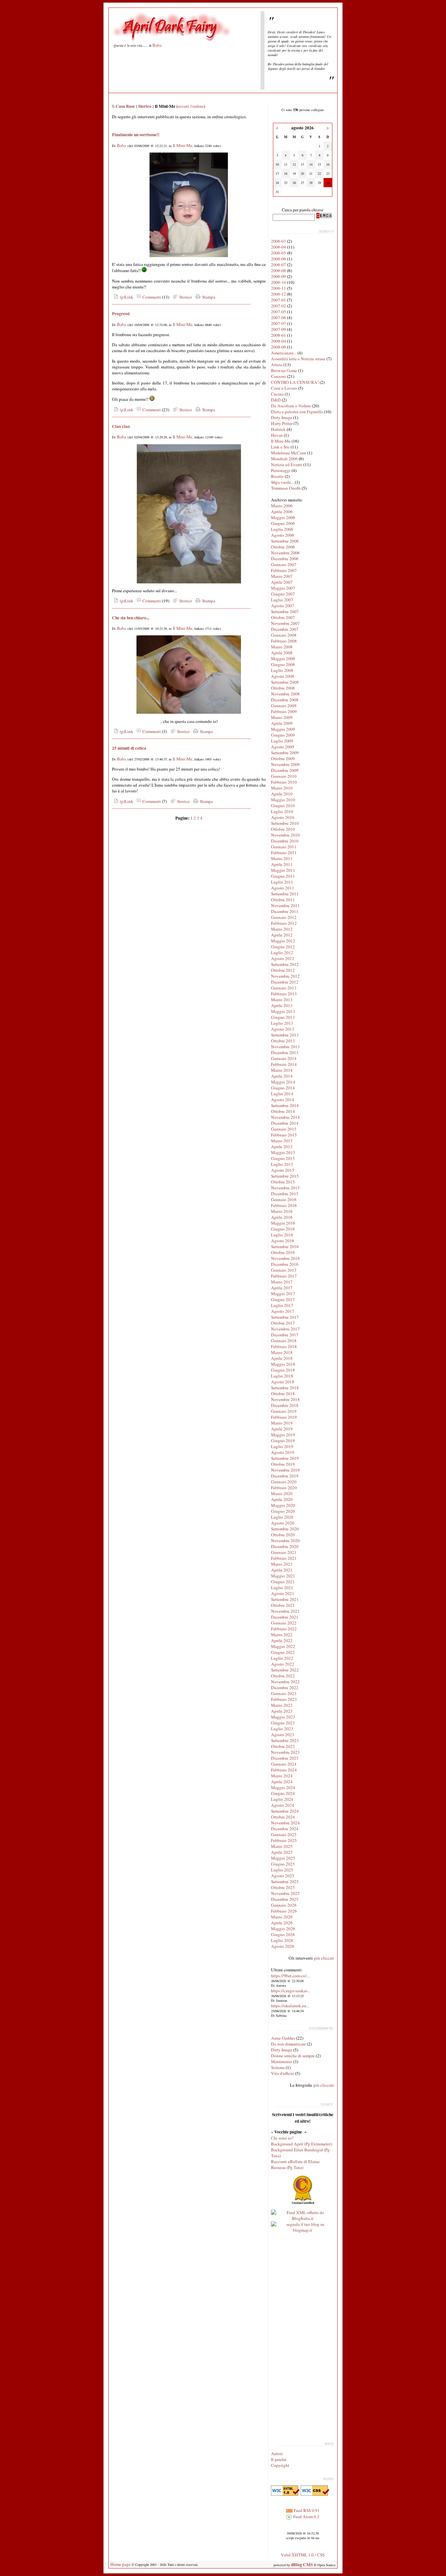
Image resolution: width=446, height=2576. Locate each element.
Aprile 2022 (282, 1640)
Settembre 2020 (285, 1529)
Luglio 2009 (282, 741)
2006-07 (279, 265)
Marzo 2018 (282, 1352)
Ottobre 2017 (283, 1323)
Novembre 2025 (285, 1893)
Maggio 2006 (283, 517)
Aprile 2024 (282, 1782)
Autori (277, 2454)
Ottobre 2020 (283, 1535)
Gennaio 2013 (284, 988)
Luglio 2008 (282, 670)
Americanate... (284, 353)
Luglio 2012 (282, 953)
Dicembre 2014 (285, 1123)
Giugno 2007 (283, 594)
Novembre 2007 (285, 623)
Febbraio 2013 (284, 994)
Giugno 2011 (283, 876)
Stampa (208, 297)
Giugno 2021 (283, 1582)
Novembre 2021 (285, 1611)
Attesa (277, 365)
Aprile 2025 (282, 1852)
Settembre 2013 (285, 1035)
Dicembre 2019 (285, 1476)
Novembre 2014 (285, 1117)
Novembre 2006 (285, 553)
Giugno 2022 (283, 1652)
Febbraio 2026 (284, 1911)
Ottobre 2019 (283, 1464)
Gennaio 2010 (284, 776)
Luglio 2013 (282, 1023)
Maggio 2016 (283, 1223)
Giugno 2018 (283, 1370)
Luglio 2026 (282, 1940)
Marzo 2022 (282, 1635)
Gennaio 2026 (284, 1905)
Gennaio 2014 (284, 1058)
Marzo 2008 (282, 647)
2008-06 (279, 347)
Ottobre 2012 (283, 970)
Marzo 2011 (282, 858)
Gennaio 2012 (284, 917)
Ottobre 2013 (283, 1041)
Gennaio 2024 (284, 1764)
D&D (276, 400)
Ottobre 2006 (283, 547)
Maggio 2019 (283, 1435)
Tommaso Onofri (286, 488)
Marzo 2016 (282, 1211)
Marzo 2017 (282, 1282)
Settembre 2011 (285, 894)
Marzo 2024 (282, 1776)
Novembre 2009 (285, 764)
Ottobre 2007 (283, 617)
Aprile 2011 (282, 864)
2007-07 (279, 323)
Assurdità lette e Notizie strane (298, 359)
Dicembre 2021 (285, 1617)
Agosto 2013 (283, 1029)
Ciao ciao (121, 426)
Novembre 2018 (285, 1399)
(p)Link (126, 297)
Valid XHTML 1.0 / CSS (303, 2555)
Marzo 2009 (282, 717)
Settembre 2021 (285, 1599)
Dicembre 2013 (285, 1052)
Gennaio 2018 (284, 1341)
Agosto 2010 (283, 817)
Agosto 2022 (283, 1664)
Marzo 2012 (282, 929)
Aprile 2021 (282, 1570)
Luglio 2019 (282, 1446)
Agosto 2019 (283, 1452)
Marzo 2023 (282, 1705)
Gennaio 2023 (284, 1693)
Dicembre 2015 (285, 1194)
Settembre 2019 (285, 1458)
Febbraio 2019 (284, 1417)
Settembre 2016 (285, 1247)
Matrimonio (282, 2062)
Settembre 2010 (285, 823)
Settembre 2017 (285, 1317)
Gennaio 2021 (284, 1552)
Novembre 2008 (285, 694)
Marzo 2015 (282, 1141)
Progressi (121, 314)
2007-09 (279, 329)
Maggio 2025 (283, 1858)
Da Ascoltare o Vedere (291, 406)
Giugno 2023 (283, 1723)
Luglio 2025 (282, 1870)
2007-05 (279, 312)
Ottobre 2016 (283, 1252)
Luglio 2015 (282, 1164)
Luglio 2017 (282, 1305)
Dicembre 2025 (285, 1899)
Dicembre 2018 (285, 1405)
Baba (157, 45)
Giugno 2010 (283, 806)
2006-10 (279, 282)
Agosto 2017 (283, 1311)
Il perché (279, 2459)
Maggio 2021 (283, 1576)
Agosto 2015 (283, 1170)
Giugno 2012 (283, 947)
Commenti (151, 297)
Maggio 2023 (283, 1717)
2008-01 (279, 335)
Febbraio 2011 (284, 853)
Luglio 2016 (282, 1235)
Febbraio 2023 (284, 1699)
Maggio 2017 (283, 1294)
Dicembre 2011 (285, 911)
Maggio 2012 (283, 941)
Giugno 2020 (283, 1511)
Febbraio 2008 (284, 641)
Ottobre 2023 (283, 1746)
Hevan (277, 435)
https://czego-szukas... (291, 1991)
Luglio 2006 (282, 529)
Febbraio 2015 (284, 1135)
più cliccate (324, 2085)
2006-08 (279, 270)
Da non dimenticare (288, 2044)
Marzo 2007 (282, 576)
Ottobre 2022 (283, 1676)
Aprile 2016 (282, 1217)
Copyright (280, 2465)
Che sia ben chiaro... (131, 618)
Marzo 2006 (282, 506)
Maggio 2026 (283, 1929)
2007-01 (279, 300)
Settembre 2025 (285, 1882)
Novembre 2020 (285, 1541)
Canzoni (279, 376)
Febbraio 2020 (284, 1488)
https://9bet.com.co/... (290, 1976)
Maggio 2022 (283, 1646)
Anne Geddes (283, 2038)
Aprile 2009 (282, 723)
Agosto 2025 (283, 1876)
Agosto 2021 (283, 1593)
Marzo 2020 (282, 1493)
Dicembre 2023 (285, 1758)
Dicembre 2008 (285, 700)
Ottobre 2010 (283, 829)
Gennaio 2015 (284, 1129)
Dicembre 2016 (285, 1264)
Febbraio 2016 (284, 1205)
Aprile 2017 (282, 1288)
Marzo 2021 (282, 1564)
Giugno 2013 (283, 1017)
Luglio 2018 (282, 1376)
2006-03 (279, 241)
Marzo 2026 (282, 1917)
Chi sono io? (282, 2138)
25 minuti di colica (129, 748)
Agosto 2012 (283, 958)
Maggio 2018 (283, 1364)
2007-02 (279, 306)
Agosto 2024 (283, 1805)
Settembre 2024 (285, 1811)
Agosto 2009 (283, 747)
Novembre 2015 (285, 1188)
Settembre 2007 (285, 611)
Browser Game (284, 370)
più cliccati (324, 1958)
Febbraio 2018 (284, 1346)
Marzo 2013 (282, 1000)
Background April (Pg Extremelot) (302, 2144)
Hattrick (278, 429)
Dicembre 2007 (285, 629)
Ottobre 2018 (283, 1394)
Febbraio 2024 (284, 1770)
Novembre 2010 (285, 835)
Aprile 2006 (282, 512)
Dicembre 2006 (285, 559)
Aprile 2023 (282, 1711)
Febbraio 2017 (284, 1276)
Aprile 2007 (282, 582)
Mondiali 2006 (284, 459)
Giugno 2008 (283, 664)
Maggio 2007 (283, 588)
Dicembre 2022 (285, 1687)
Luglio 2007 (282, 600)
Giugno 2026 (283, 1934)
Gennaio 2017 (284, 1270)
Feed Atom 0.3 (306, 2517)
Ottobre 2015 (283, 1182)
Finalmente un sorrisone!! (136, 135)
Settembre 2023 (285, 1740)
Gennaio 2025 (284, 1834)
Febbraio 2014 (284, 1064)
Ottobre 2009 (283, 758)
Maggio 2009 (283, 729)
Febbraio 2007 (284, 570)
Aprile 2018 (282, 1358)
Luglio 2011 (282, 882)
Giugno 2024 (283, 1793)
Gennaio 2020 (284, 1482)
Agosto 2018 (283, 1382)
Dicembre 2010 (285, 841)
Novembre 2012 (285, 976)
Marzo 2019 (282, 1423)
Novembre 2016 (285, 1258)
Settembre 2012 (285, 964)
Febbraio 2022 (284, 1629)
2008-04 (279, 341)
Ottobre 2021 (283, 1605)
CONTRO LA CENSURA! (295, 382)
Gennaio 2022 (284, 1623)
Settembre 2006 (285, 541)
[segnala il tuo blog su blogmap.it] (303, 2230)
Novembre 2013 (285, 1047)
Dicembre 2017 (285, 1335)
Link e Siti (280, 447)
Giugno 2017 (283, 1299)
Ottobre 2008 (283, 688)
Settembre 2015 (285, 1176)
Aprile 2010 (282, 794)
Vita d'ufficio (283, 2073)
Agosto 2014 (283, 1100)
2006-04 (279, 247)
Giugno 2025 (283, 1864)
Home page (120, 2564)
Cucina (277, 394)
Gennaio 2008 (284, 635)
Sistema (278, 2067)
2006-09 (279, 276)
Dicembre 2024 (285, 1829)
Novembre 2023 (285, 1752)
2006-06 (279, 259)
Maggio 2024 (283, 1787)
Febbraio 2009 (284, 711)
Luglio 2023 (282, 1729)
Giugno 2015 (283, 1158)
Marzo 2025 (282, 1846)
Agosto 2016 (283, 1241)
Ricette (277, 476)
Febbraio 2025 (284, 1840)
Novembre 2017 (285, 1329)
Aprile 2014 (282, 1076)
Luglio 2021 (282, 1588)
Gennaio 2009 (284, 706)
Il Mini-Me (183, 145)
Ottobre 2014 (283, 1111)
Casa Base (125, 106)
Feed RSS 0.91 (306, 2510)
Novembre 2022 (285, 1682)
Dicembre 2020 (285, 1546)
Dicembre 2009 (285, 770)
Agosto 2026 (283, 1946)
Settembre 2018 (285, 1388)
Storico (145, 106)
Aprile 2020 (282, 1499)
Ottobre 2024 (283, 1817)
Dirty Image (282, 417)
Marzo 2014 (282, 1070)
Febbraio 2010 (284, 782)
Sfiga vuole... (282, 482)
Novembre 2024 (285, 1823)
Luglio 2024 (282, 1799)
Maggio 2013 (283, 1011)
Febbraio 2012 (284, 923)
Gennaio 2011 (284, 847)
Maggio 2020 (283, 1505)
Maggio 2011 (283, 870)
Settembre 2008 (285, 682)
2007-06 (279, 318)
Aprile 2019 (282, 1429)
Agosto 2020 (283, 1523)
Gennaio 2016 (284, 1199)
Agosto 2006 (283, 535)
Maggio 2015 (283, 1152)
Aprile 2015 (282, 1147)
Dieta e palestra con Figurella (297, 412)
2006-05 (279, 253)
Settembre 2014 (285, 1105)
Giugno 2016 (283, 1229)
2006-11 (279, 288)
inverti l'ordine (191, 106)
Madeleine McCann (289, 453)
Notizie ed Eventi (287, 465)
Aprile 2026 (282, 1923)
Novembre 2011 (285, 905)
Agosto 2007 (283, 606)
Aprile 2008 (282, 653)
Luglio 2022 (282, 1658)
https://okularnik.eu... (290, 2006)
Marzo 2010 (282, 788)
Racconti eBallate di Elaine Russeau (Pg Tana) (295, 2164)
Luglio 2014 (282, 1094)
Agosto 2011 (283, 888)
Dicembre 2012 (285, 982)
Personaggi (281, 470)
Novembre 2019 (285, 1470)
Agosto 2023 (283, 1735)
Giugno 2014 (283, 1088)
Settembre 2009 (285, 753)
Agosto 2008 (283, 676)
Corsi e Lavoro (284, 388)
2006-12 (279, 294)
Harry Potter (282, 423)
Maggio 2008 (283, 659)
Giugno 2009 (283, 735)
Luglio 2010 (282, 811)
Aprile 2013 (282, 1005)
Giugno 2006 (283, 523)
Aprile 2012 (282, 935)
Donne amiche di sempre (293, 2056)
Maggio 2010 (283, 800)
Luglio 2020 (282, 1517)
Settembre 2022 (285, 1670)
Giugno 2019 (283, 1441)
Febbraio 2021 (284, 1558)
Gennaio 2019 (284, 1411)
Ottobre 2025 (283, 1887)
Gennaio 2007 (284, 564)
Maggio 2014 (283, 1082)
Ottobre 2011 (283, 900)
